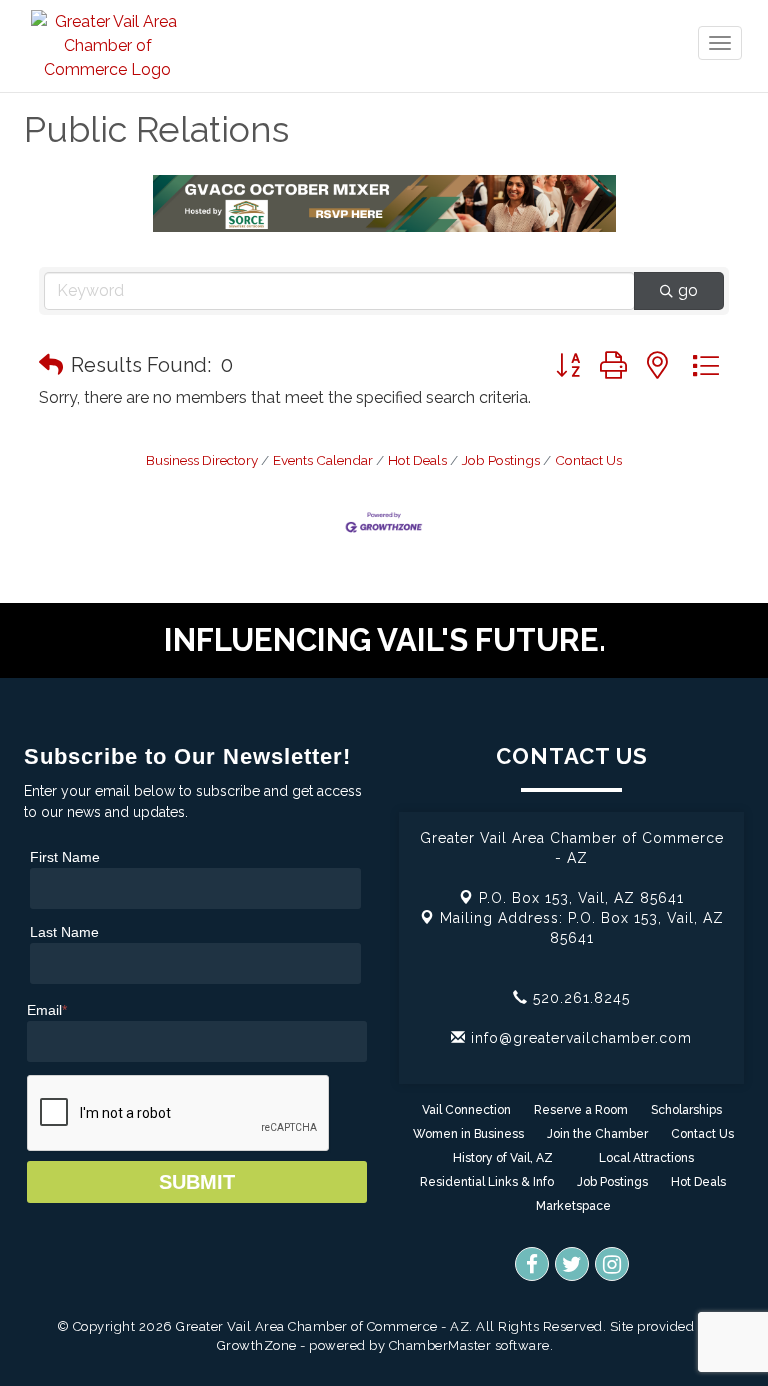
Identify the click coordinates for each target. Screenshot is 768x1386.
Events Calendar (323, 460)
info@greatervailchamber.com (579, 1038)
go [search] (688, 290)
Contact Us (588, 460)
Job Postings (501, 460)
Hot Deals (417, 460)
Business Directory (202, 460)
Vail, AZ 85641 (581, 898)
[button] (51, 365)
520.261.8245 (579, 998)
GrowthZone (257, 1345)
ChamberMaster (440, 1345)
